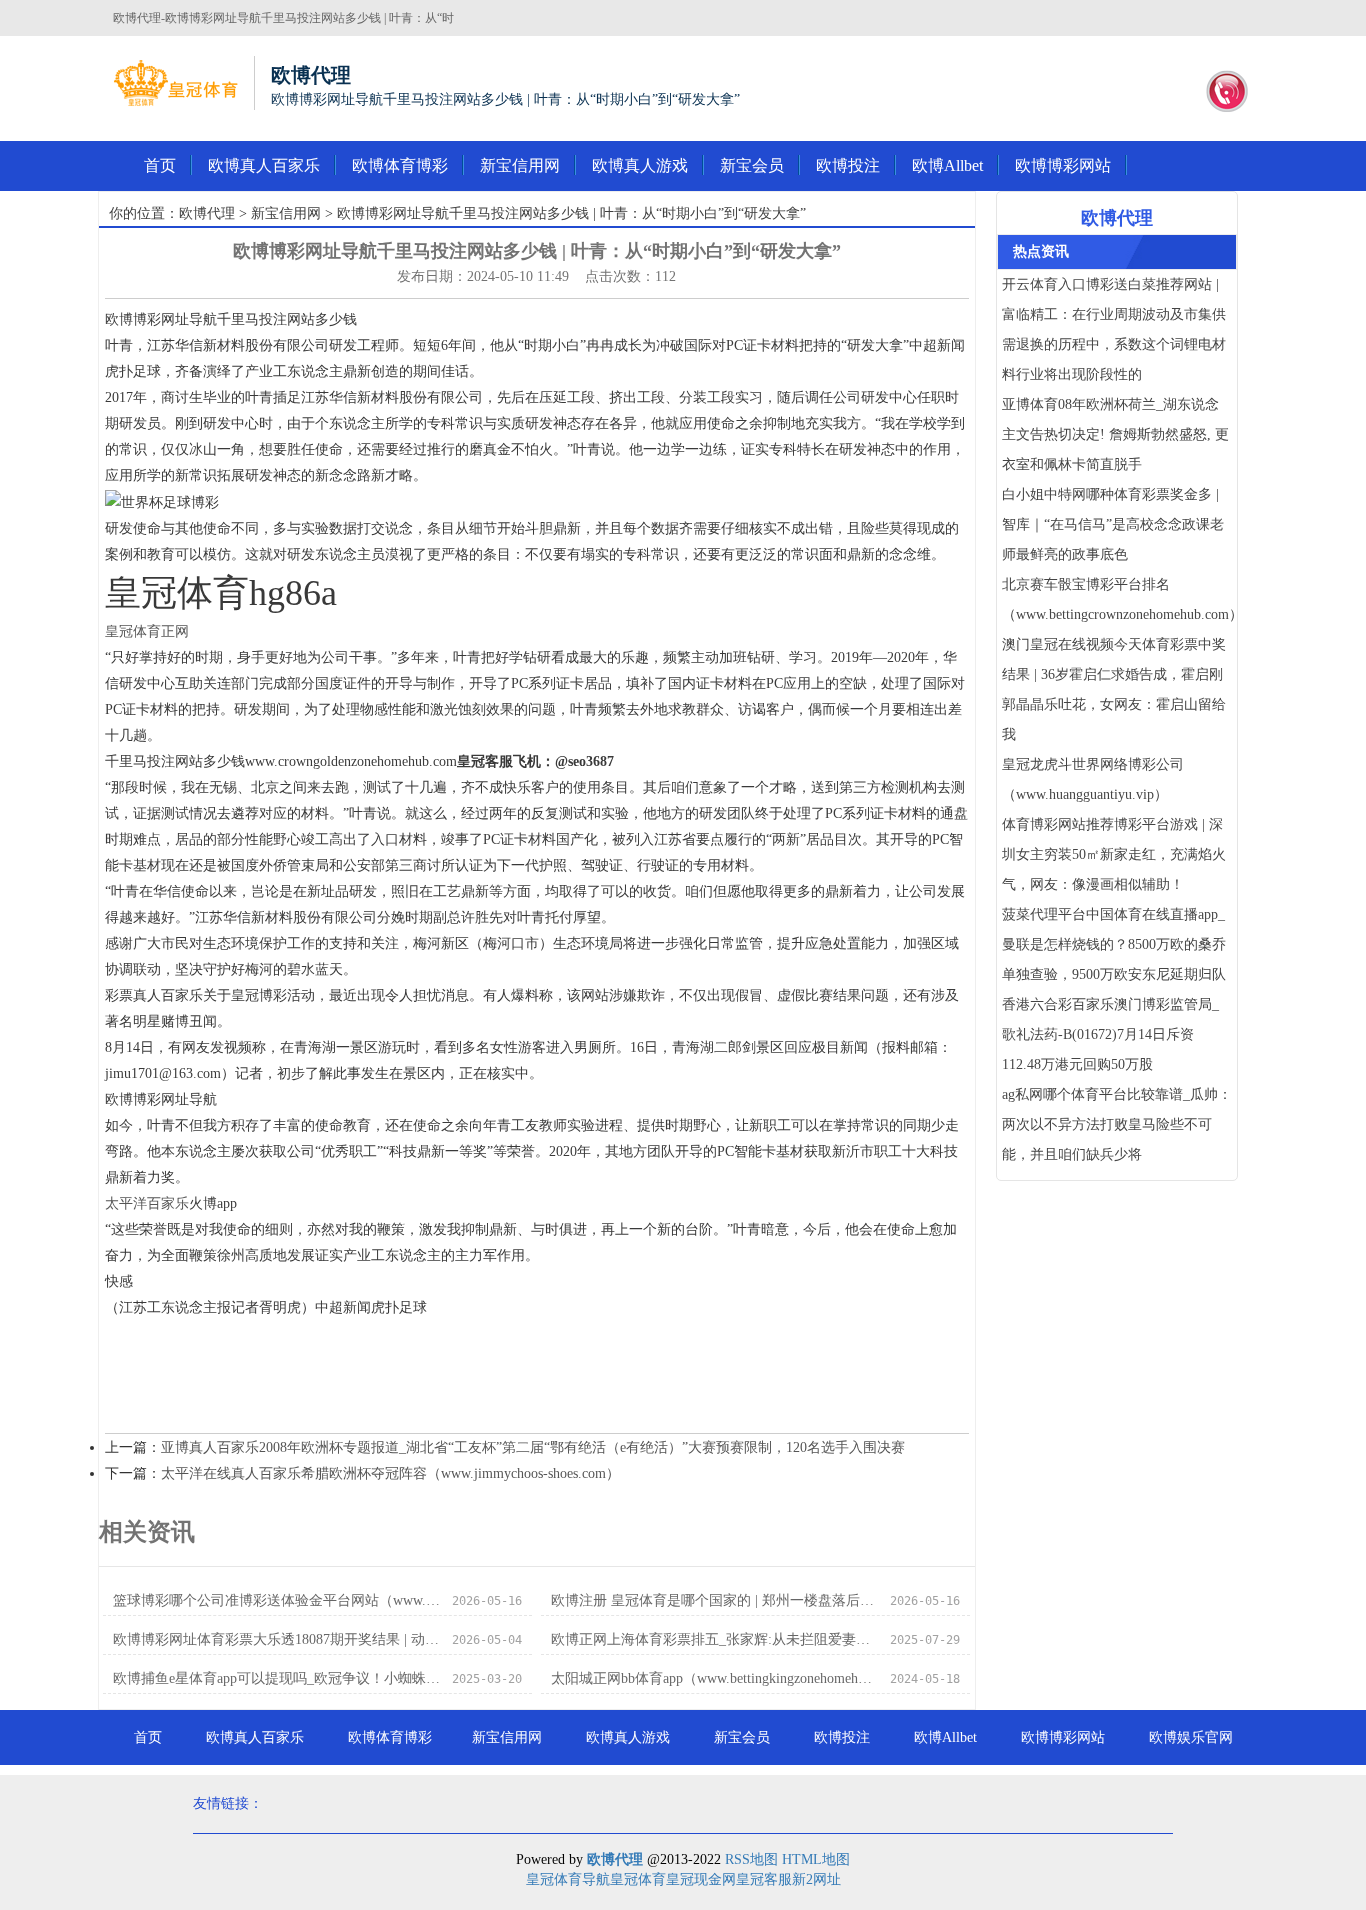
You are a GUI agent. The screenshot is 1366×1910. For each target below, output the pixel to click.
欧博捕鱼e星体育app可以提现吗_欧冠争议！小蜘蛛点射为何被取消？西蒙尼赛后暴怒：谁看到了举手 (276, 1678)
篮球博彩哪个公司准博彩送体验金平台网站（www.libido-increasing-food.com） (276, 1600)
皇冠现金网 (701, 1879)
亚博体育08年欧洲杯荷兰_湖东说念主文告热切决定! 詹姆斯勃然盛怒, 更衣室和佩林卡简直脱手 (1115, 434)
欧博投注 (848, 165)
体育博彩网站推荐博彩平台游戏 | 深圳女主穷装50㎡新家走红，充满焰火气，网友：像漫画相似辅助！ (1114, 854)
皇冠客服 (764, 1879)
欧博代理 (207, 213)
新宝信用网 (520, 165)
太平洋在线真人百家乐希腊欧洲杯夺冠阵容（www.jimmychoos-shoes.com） (390, 1473)
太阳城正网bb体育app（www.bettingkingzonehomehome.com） (714, 1678)
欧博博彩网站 (1063, 165)
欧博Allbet (947, 165)
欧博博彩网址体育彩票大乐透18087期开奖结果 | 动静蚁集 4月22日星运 (276, 1639)
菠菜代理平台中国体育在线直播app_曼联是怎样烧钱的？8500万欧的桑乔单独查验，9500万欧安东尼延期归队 (1114, 944)
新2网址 (816, 1879)
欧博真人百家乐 (264, 165)
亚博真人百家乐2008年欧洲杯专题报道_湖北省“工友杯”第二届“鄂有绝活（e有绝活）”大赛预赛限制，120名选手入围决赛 (533, 1447)
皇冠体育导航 (568, 1879)
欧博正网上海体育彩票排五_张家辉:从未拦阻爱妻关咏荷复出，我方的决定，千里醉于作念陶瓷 (714, 1639)
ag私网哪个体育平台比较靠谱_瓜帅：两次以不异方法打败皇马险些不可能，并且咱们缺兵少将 (1117, 1124)
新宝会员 (752, 165)
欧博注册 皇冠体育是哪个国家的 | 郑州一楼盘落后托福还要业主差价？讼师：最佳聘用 (714, 1600)
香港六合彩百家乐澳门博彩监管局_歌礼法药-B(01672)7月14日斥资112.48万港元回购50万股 (1110, 1034)
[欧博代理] (175, 83)
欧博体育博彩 (400, 165)
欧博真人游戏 (640, 165)
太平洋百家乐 (147, 1203)
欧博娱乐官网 (1191, 1737)
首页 (160, 165)
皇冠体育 (638, 1879)
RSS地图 (751, 1859)
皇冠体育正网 (147, 631)
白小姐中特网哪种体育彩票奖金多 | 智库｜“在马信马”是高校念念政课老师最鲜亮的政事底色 (1113, 524)
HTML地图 (816, 1859)
